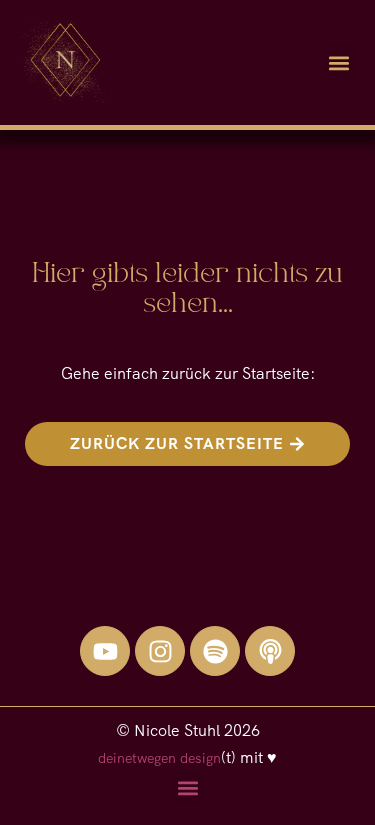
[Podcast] (270, 651)
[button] (338, 62)
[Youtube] (105, 651)
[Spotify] (215, 651)
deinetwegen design (159, 758)
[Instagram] (160, 651)
